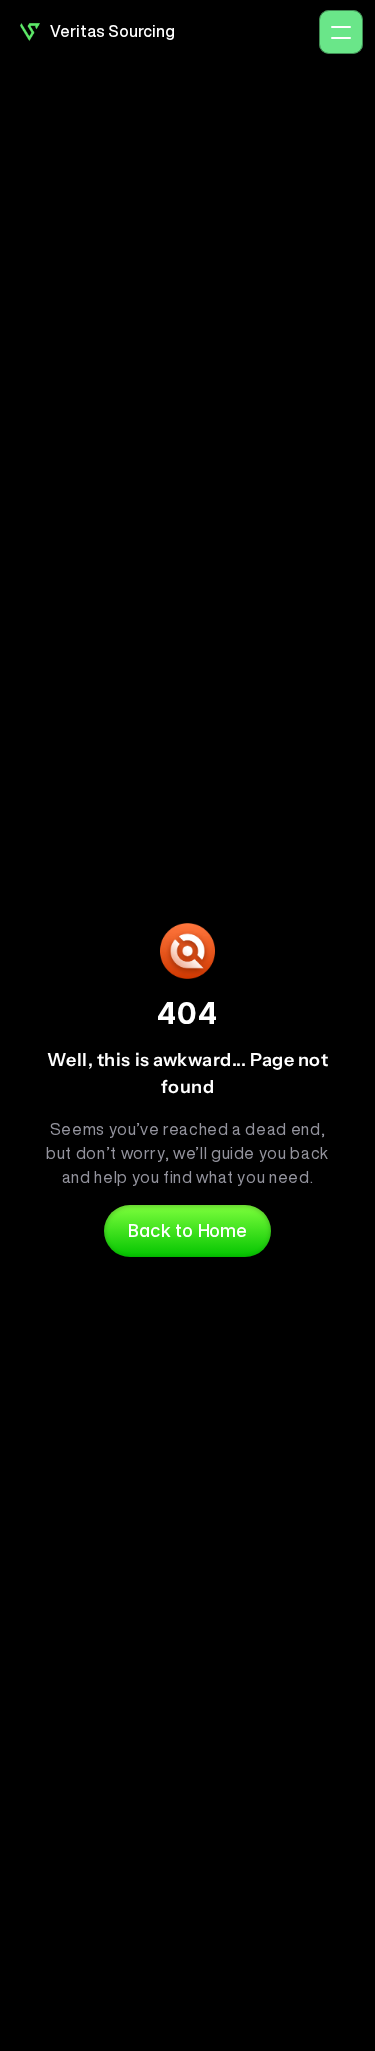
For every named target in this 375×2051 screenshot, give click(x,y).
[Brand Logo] (30, 32)
